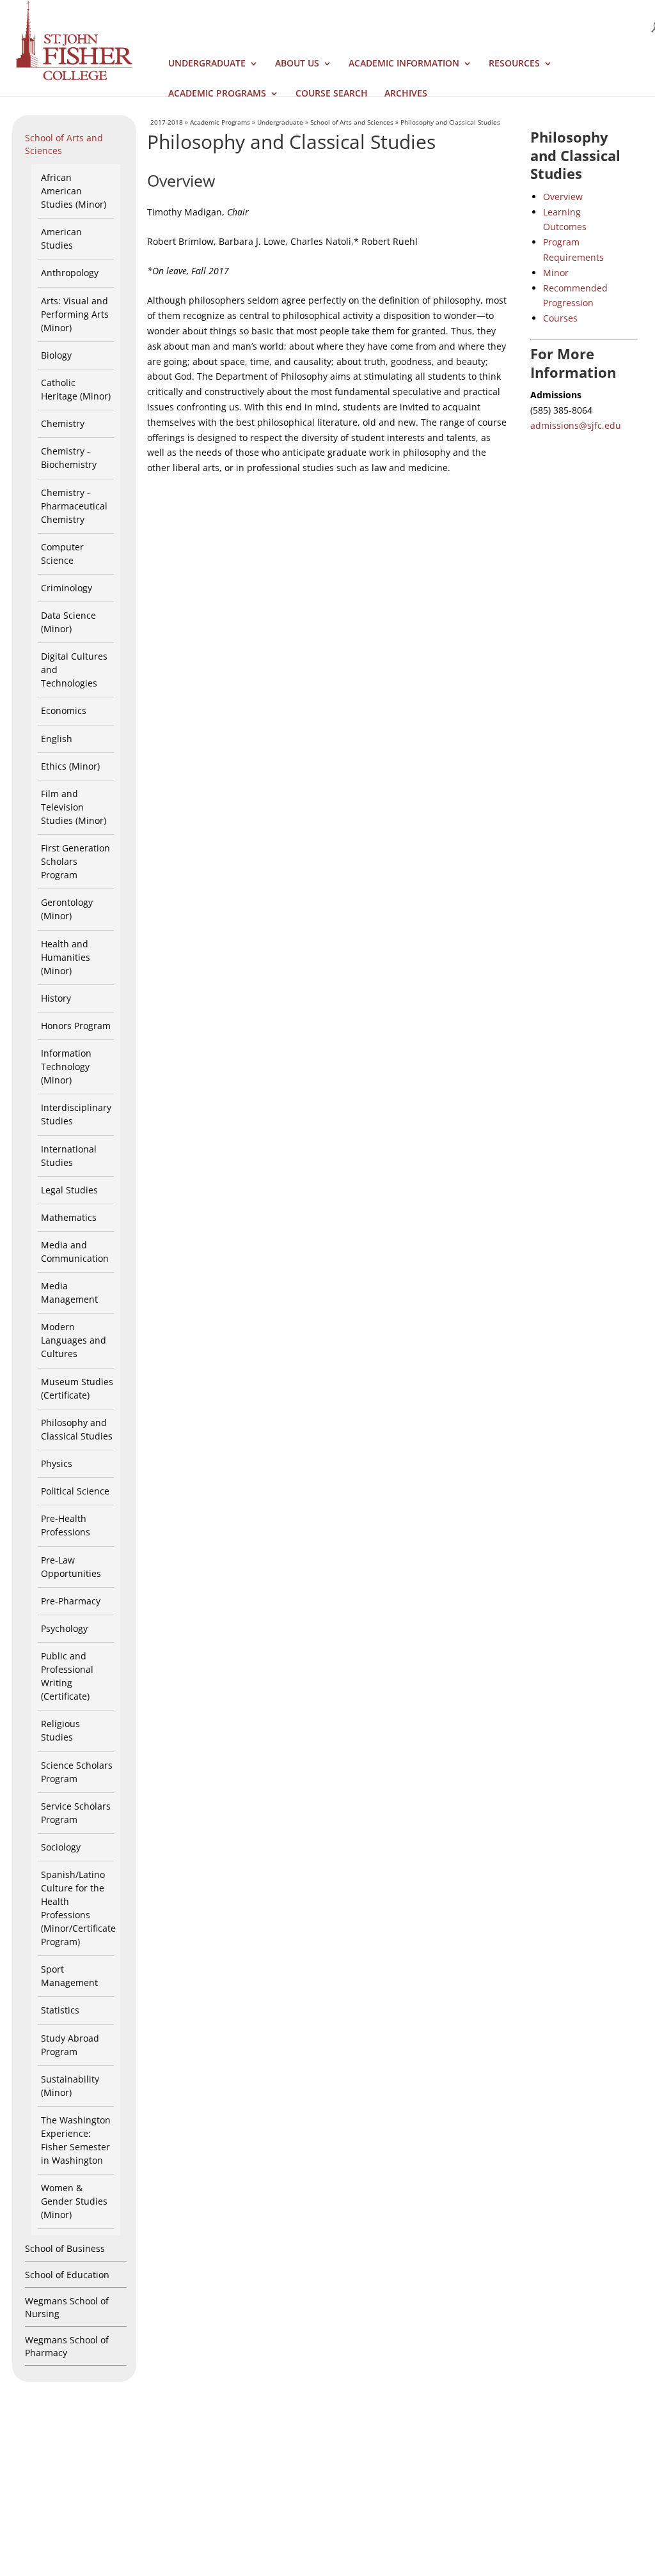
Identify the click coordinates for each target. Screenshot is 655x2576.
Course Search (332, 94)
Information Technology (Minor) (66, 1067)
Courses (560, 318)
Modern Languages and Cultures (74, 1340)
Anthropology (70, 273)
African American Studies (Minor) (74, 191)
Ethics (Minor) (70, 766)
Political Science (75, 1491)
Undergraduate (207, 64)
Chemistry (63, 423)
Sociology (61, 1847)
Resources (514, 64)
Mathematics (69, 1217)
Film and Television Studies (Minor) (74, 807)
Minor (556, 273)
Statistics (60, 2010)
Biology (56, 355)
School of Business (65, 2248)
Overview (563, 197)
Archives (406, 94)
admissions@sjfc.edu (576, 425)
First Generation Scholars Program (75, 861)
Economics (64, 710)
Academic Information (404, 64)
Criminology (67, 588)
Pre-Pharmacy (71, 1601)
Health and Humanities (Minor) (66, 957)
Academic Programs (217, 94)
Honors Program (76, 1026)
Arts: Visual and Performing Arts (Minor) (75, 314)
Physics (57, 1463)
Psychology (64, 1628)
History (56, 998)
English (57, 739)
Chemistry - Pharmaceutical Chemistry (74, 506)
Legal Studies (69, 1190)
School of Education (67, 2275)
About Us (297, 64)
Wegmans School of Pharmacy (67, 2346)
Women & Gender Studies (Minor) (74, 2201)
